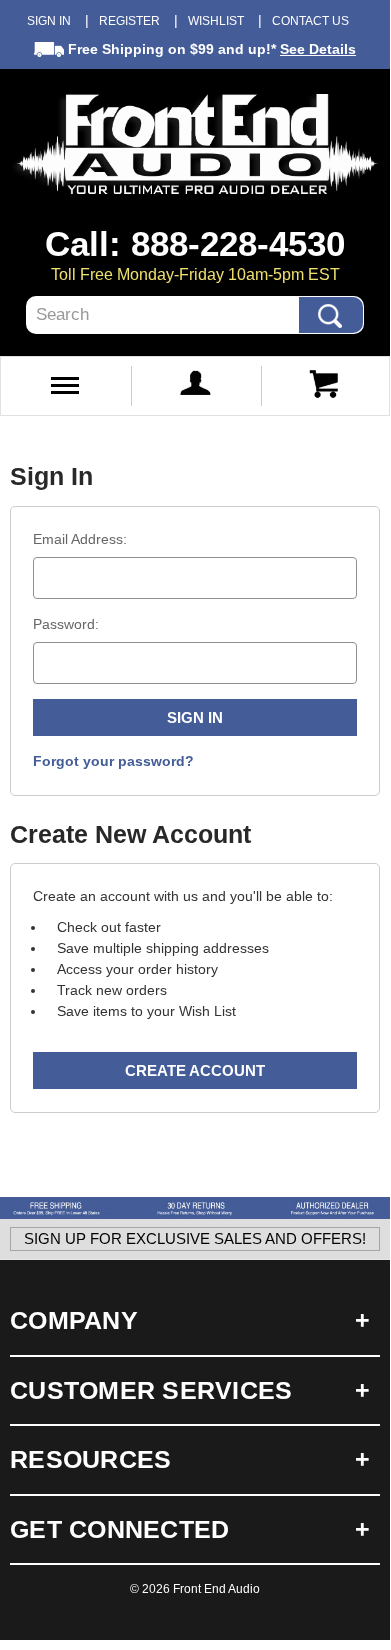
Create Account (195, 1070)
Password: (66, 624)
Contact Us (310, 21)
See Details (318, 49)
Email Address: (80, 539)
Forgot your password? (113, 761)
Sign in (49, 21)
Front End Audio (216, 1589)
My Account (195, 386)
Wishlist (216, 21)
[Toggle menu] (65, 386)
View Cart (325, 386)
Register (129, 21)
